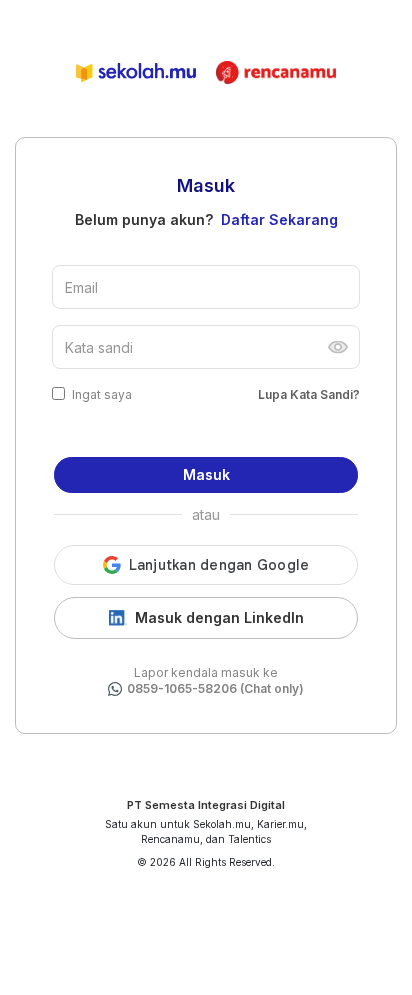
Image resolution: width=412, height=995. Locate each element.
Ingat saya (102, 394)
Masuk (206, 474)
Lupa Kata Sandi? (309, 394)
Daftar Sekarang (279, 219)
